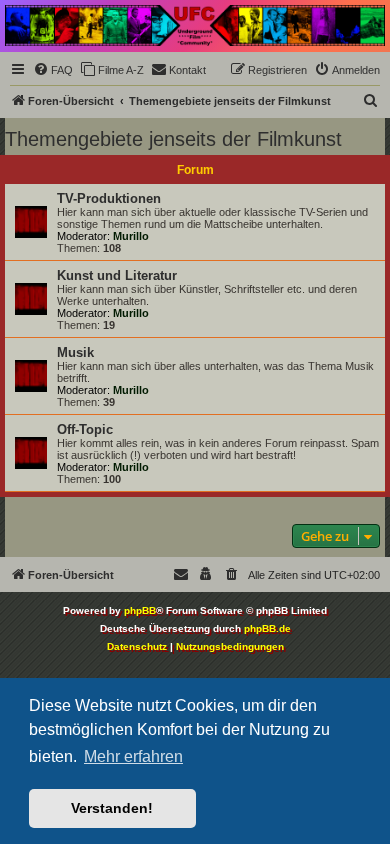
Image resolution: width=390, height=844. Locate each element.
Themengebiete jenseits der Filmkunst (173, 139)
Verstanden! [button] (112, 808)
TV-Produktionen (109, 198)
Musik (75, 352)
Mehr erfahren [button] (133, 756)
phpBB (140, 610)
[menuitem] (53, 70)
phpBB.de (267, 628)
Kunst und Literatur (117, 275)
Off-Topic (85, 429)
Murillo (131, 236)
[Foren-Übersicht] (195, 25)
